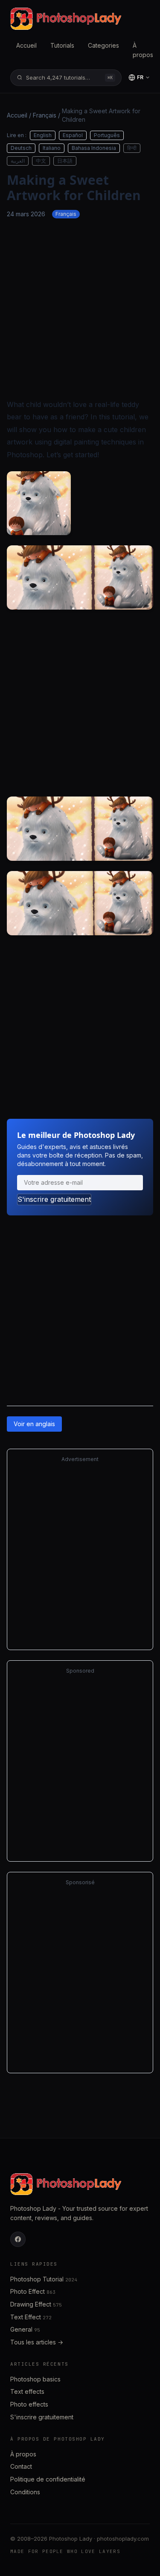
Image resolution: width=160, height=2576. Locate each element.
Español (73, 135)
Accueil (26, 45)
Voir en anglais (34, 1424)
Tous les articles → (37, 2342)
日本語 (65, 161)
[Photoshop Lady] (66, 19)
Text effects (27, 2391)
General (25, 2329)
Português (107, 135)
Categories (103, 45)
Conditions (25, 2492)
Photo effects (29, 2404)
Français (45, 115)
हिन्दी (132, 148)
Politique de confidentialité (48, 2479)
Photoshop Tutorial (44, 2279)
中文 (41, 161)
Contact (21, 2466)
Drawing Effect (36, 2304)
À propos (143, 50)
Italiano (52, 148)
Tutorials (62, 45)
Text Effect (31, 2317)
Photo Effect (33, 2291)
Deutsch (21, 148)
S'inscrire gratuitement (54, 1199)
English (43, 135)
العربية (18, 161)
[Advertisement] (80, 308)
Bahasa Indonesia (94, 148)
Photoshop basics (35, 2379)
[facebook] (18, 2239)
